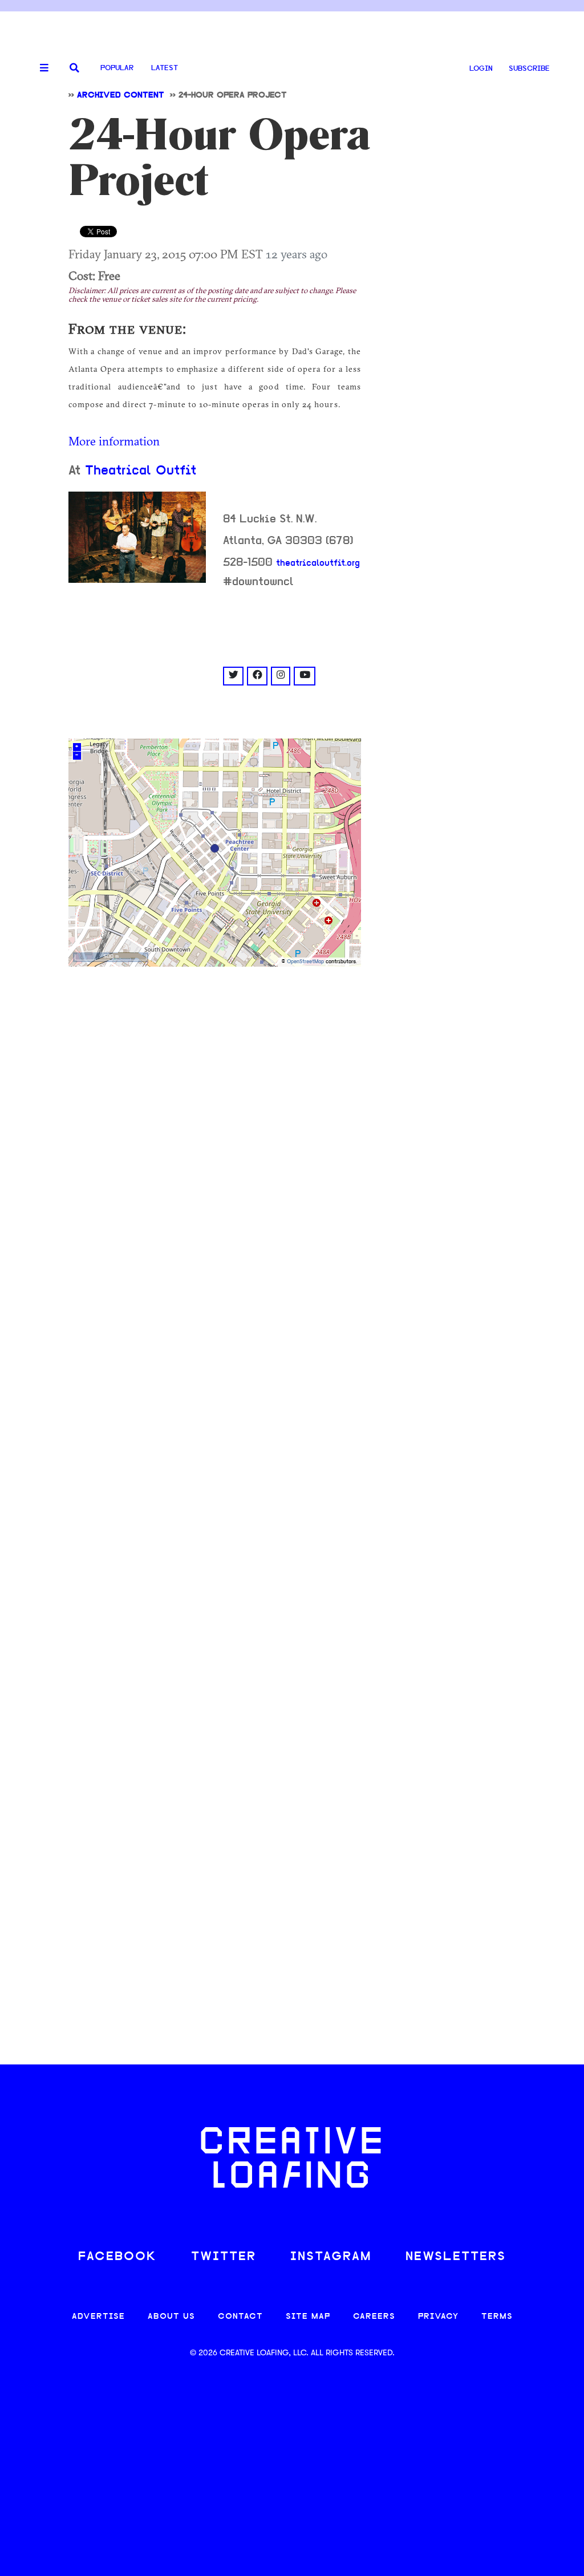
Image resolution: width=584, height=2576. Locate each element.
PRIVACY (438, 2317)
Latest (165, 68)
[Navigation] (40, 68)
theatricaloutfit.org (318, 563)
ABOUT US (171, 2317)
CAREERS (374, 2317)
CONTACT (240, 2317)
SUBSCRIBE (529, 69)
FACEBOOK (117, 2257)
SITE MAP (308, 2317)
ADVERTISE (98, 2317)
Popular (117, 68)
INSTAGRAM (331, 2257)
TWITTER (224, 2257)
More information (114, 441)
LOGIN (481, 69)
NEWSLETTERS (456, 2257)
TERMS (497, 2317)
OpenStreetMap (305, 962)
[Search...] (74, 69)
